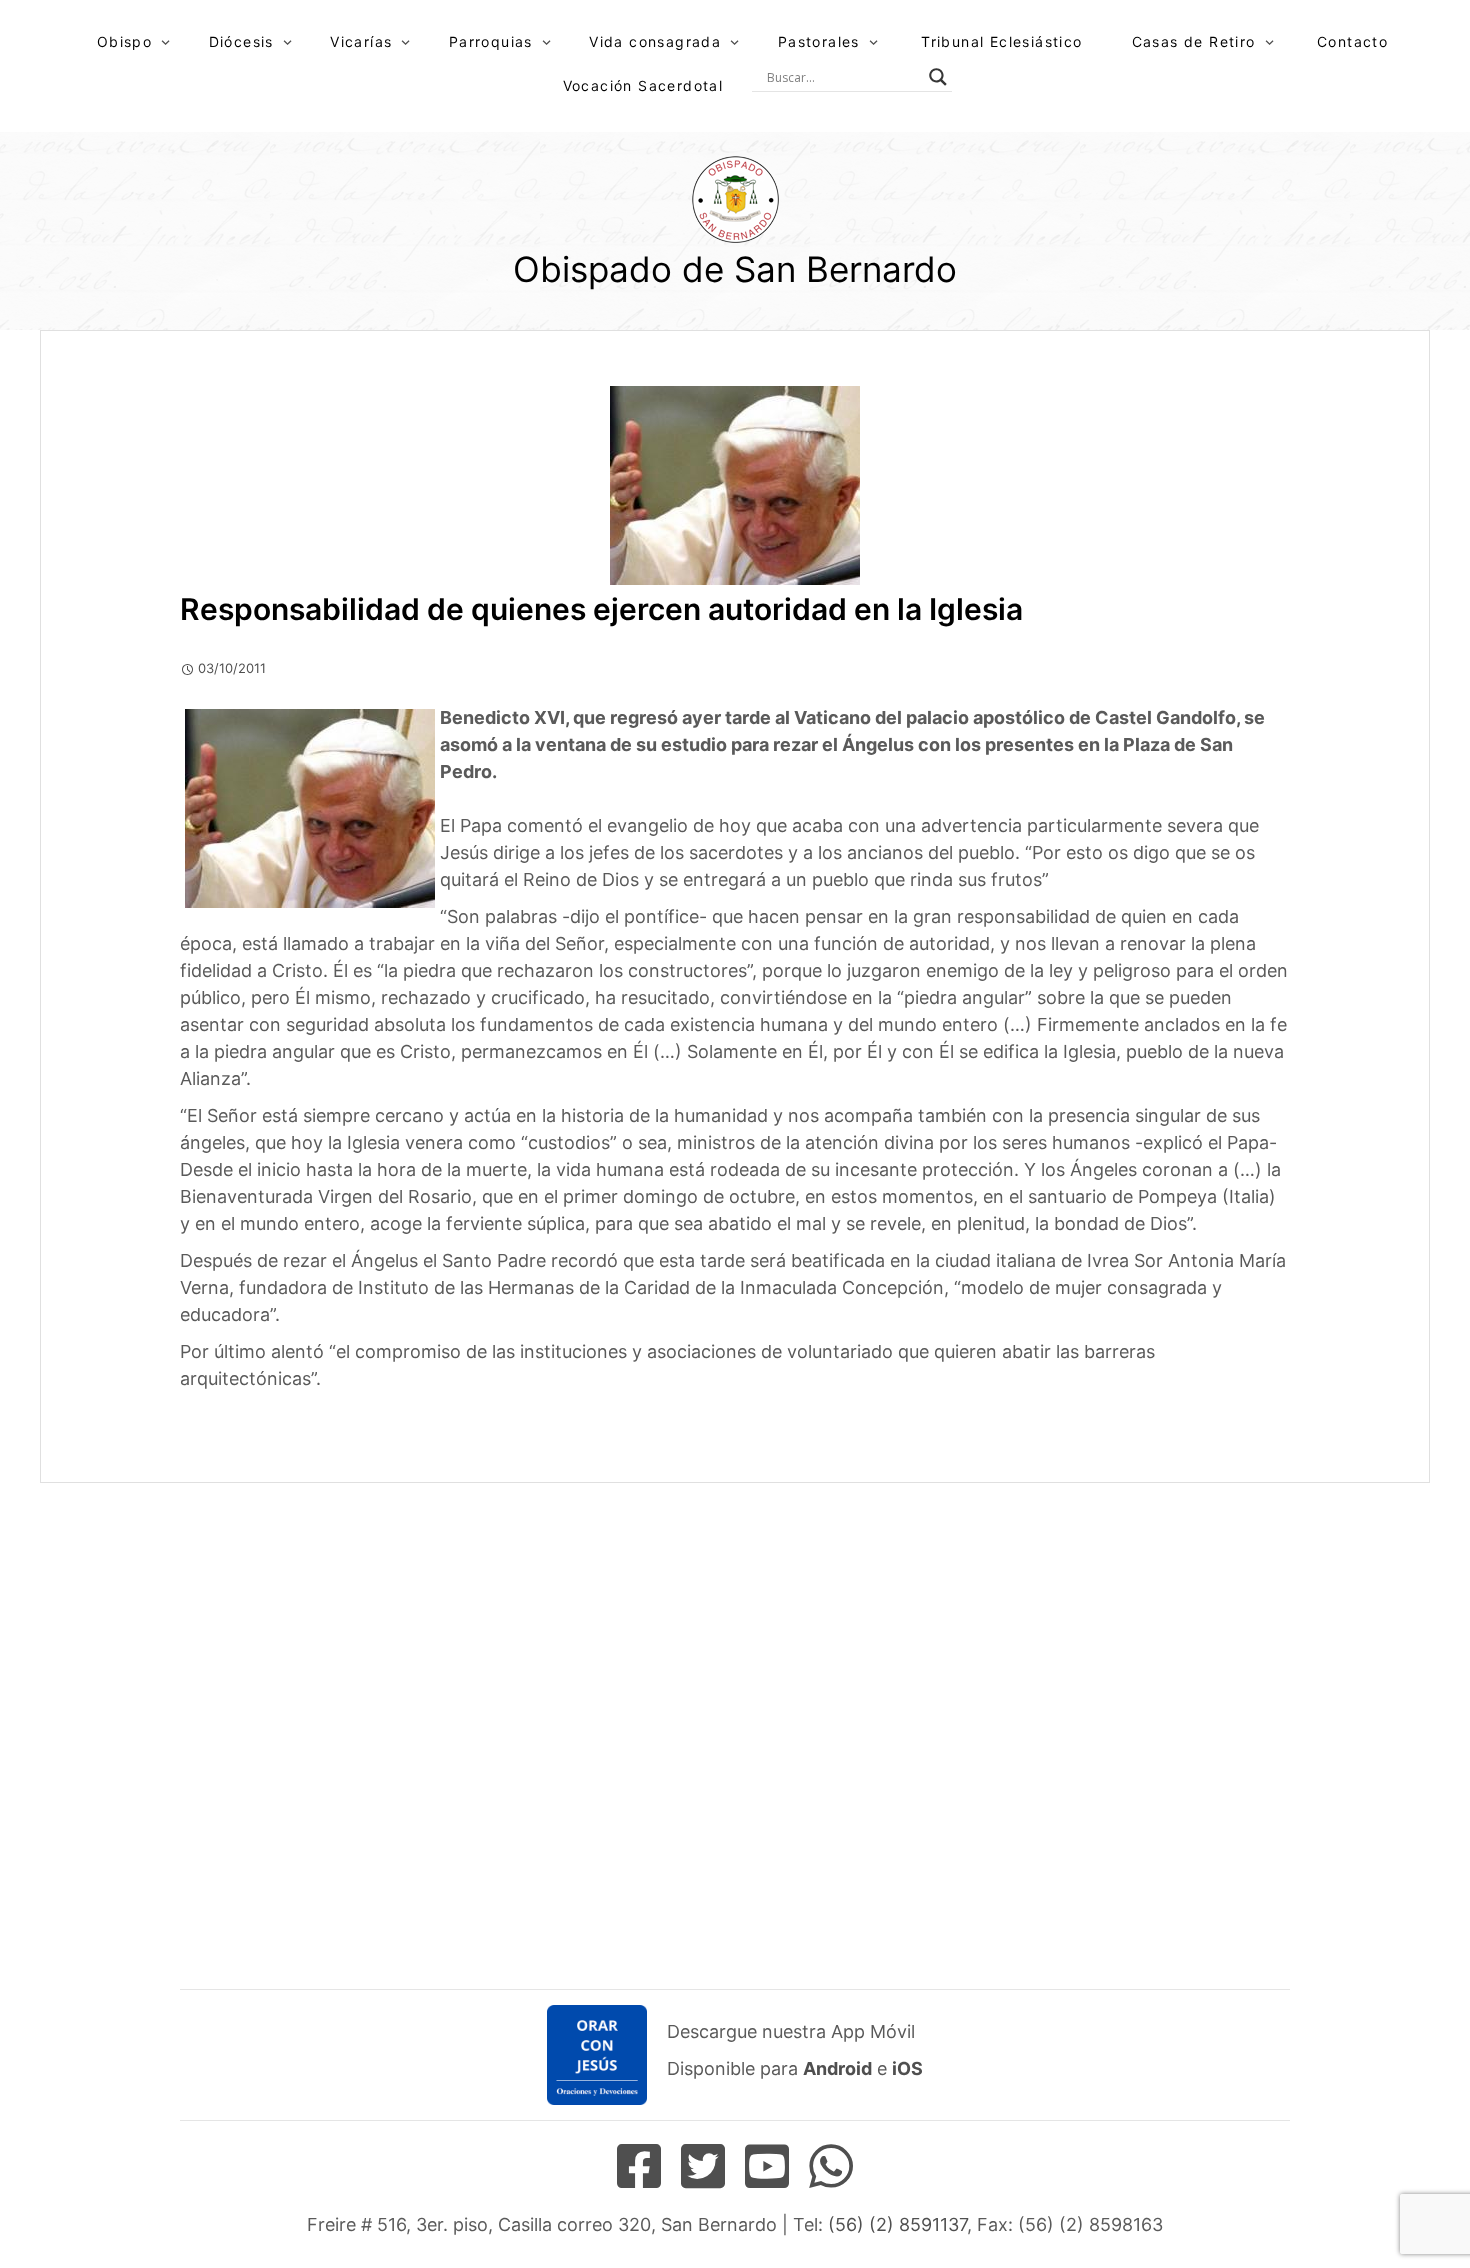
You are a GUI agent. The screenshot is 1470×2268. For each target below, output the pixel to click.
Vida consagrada (655, 41)
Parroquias (491, 41)
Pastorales (819, 41)
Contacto (1352, 41)
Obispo (124, 41)
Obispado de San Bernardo (735, 269)
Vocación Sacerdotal (643, 85)
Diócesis (241, 41)
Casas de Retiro (1194, 41)
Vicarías (361, 41)
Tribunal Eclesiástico (1001, 41)
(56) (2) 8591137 (897, 2224)
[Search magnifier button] (938, 77)
